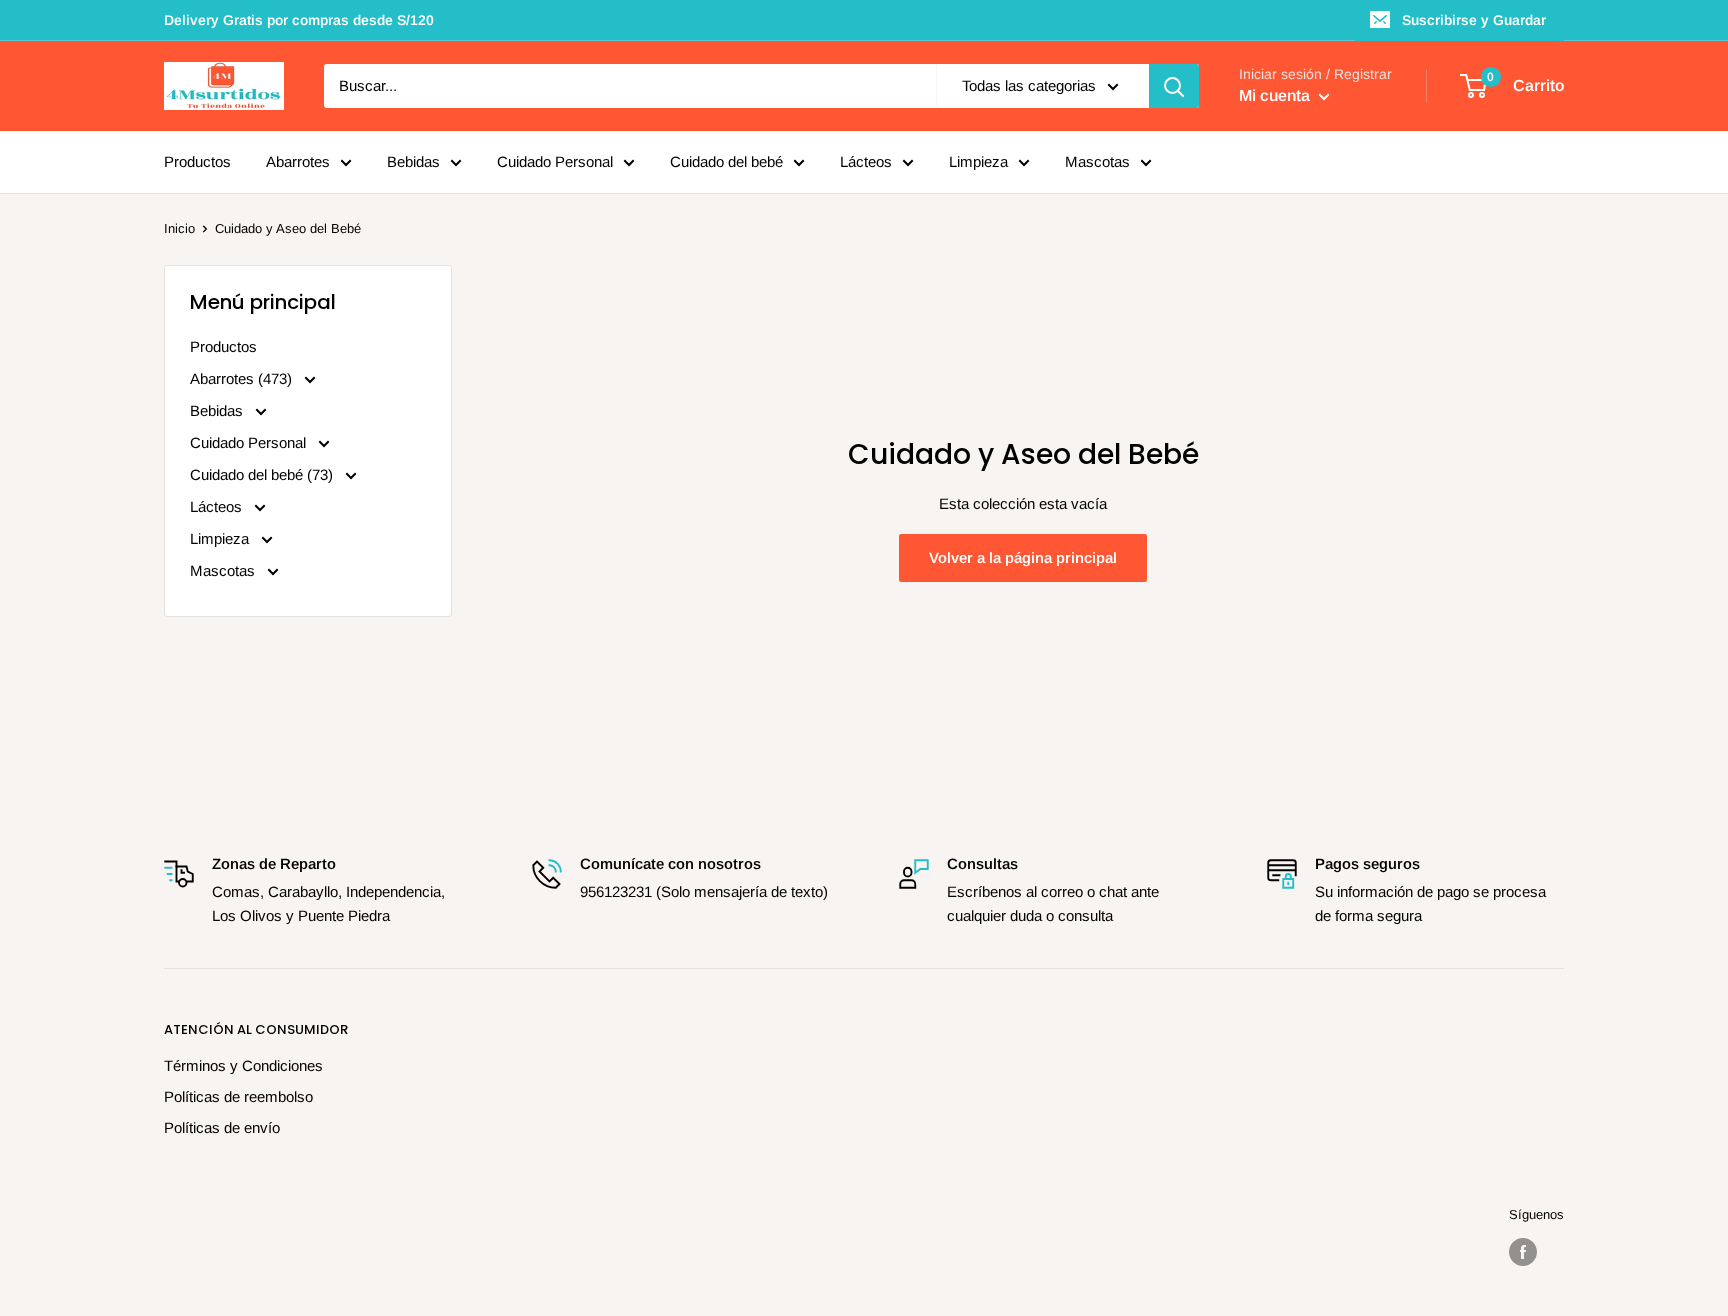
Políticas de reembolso (238, 1096)
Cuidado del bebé (726, 161)
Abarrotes (298, 161)
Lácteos (866, 161)
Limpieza (978, 161)
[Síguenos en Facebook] (1523, 1252)
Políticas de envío (222, 1127)
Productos (197, 161)
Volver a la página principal (1023, 557)
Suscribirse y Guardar (1474, 20)
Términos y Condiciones (243, 1065)
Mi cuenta (1276, 95)
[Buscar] (1174, 86)
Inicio (179, 228)
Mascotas (1097, 161)
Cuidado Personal (555, 161)
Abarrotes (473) (243, 378)
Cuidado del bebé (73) (263, 474)
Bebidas (413, 161)
